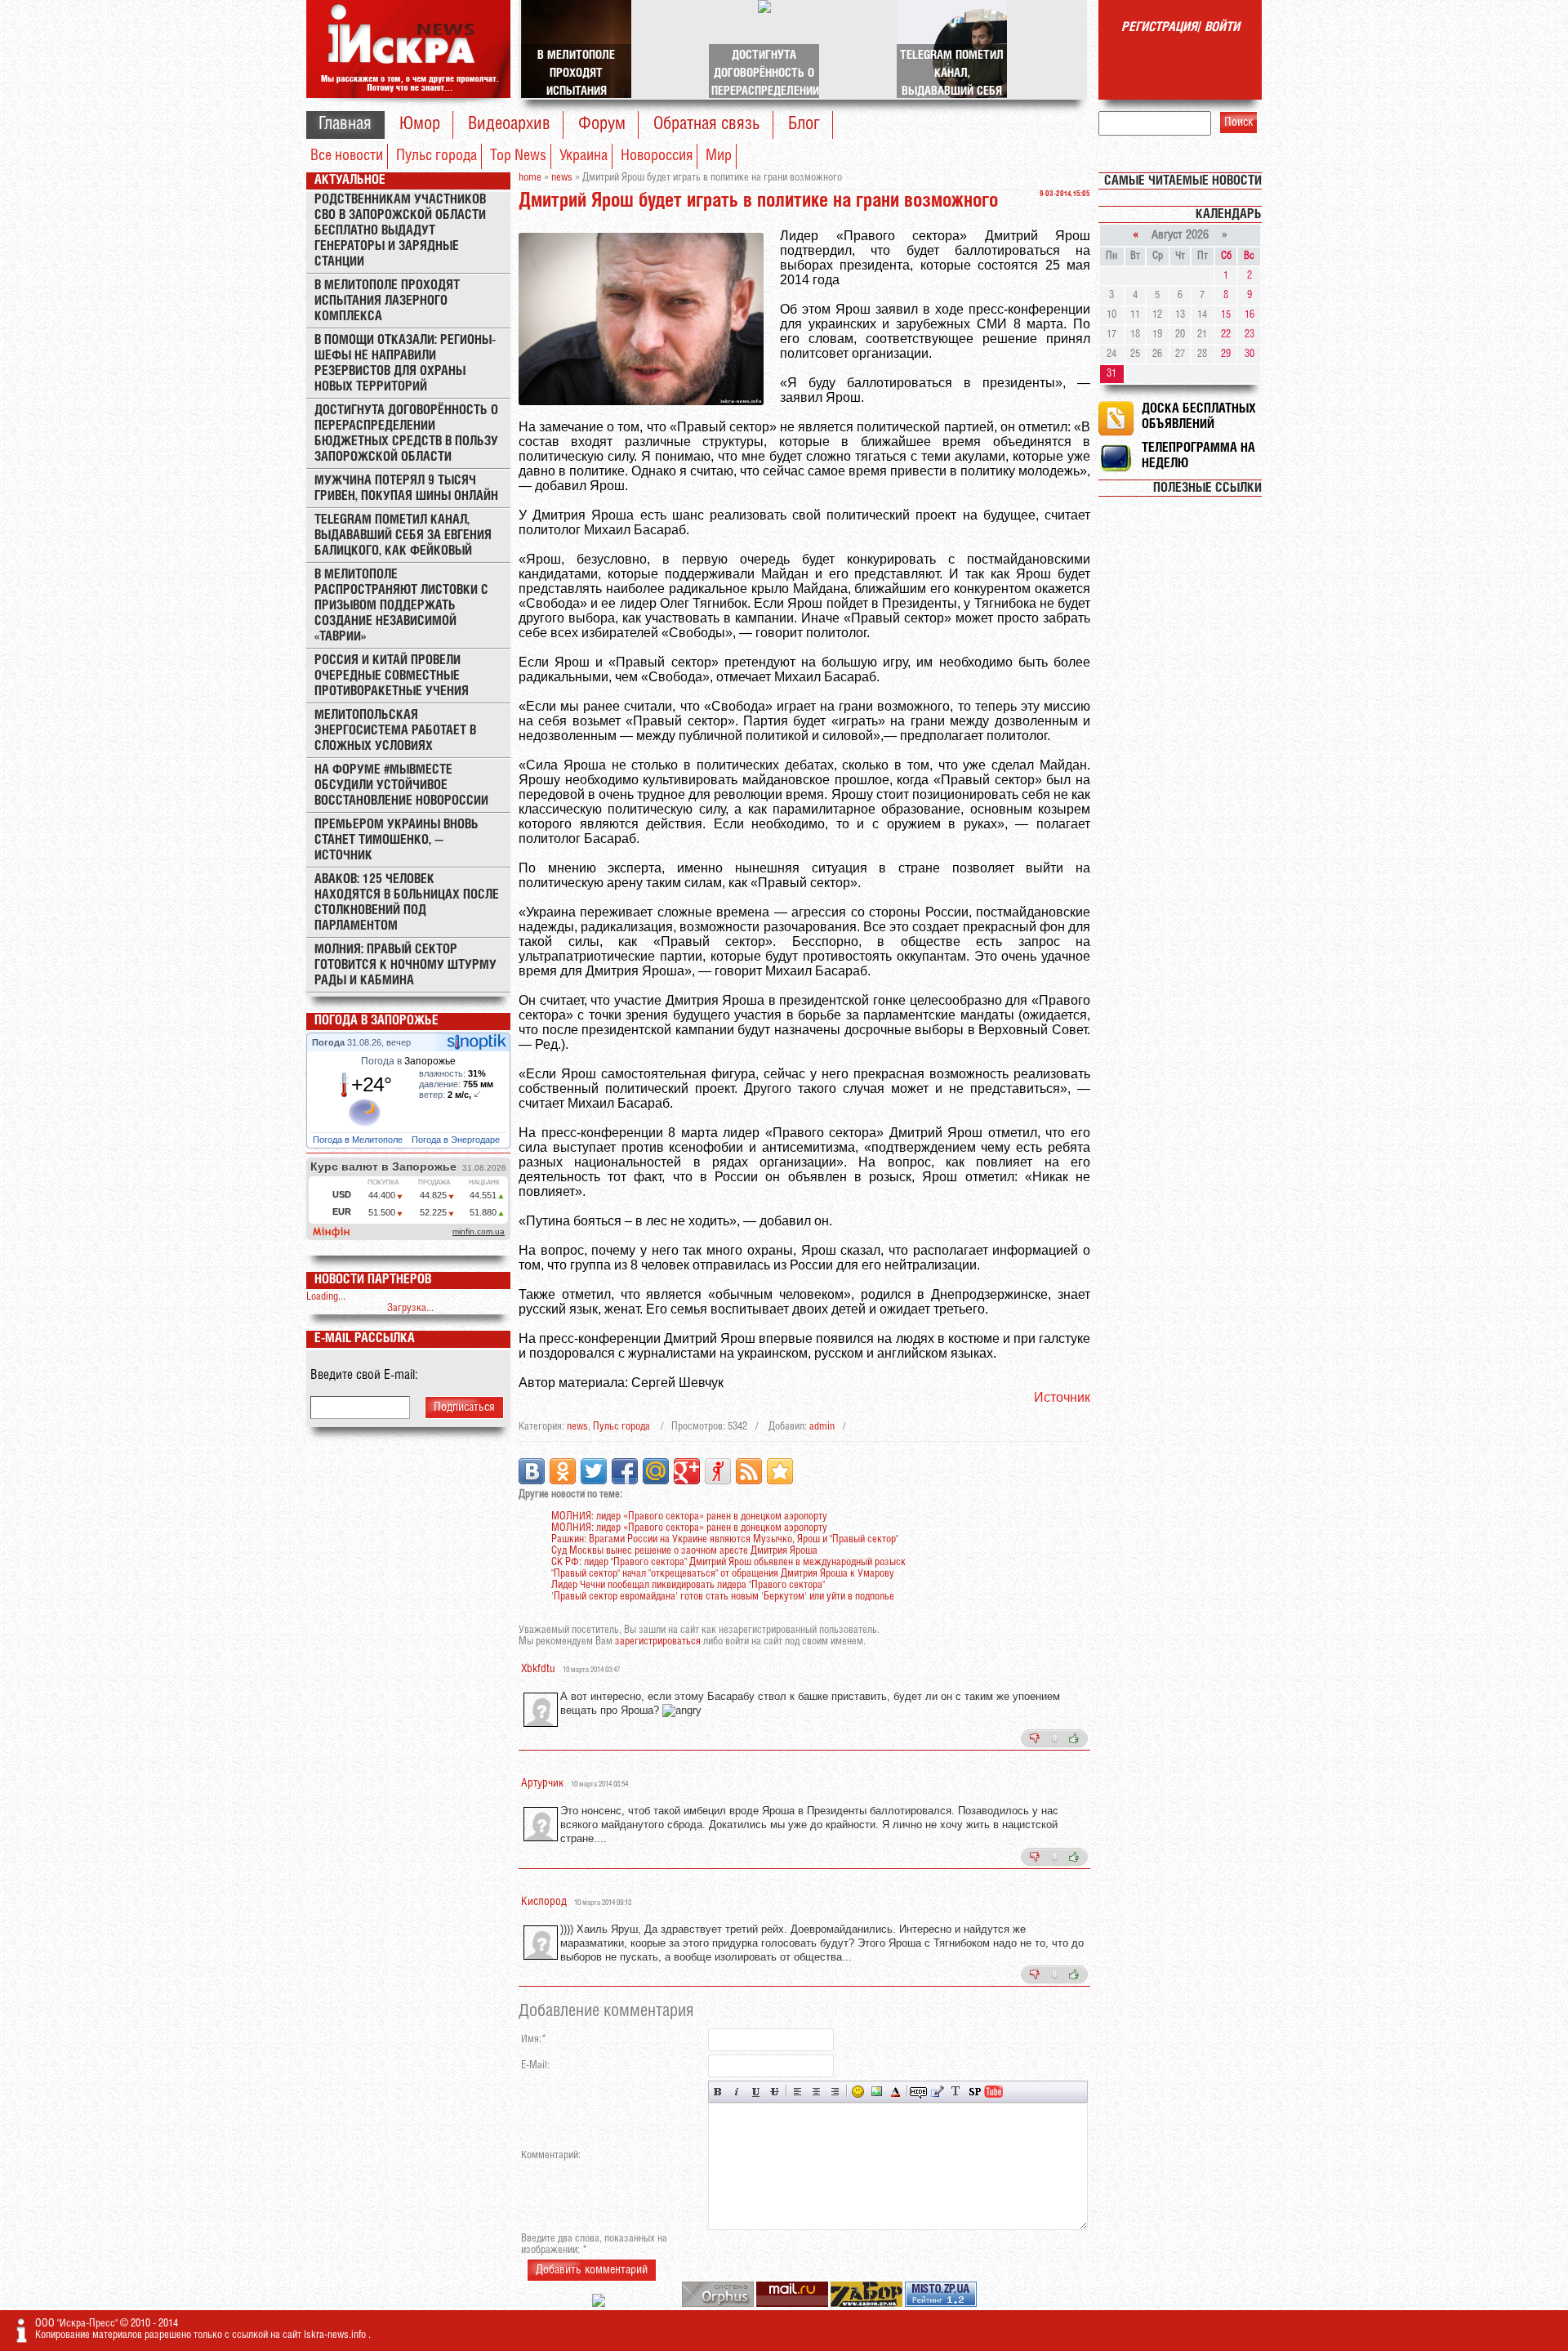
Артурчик (542, 1784)
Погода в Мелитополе (359, 1140)
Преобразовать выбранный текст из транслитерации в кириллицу (956, 2092)
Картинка (877, 2092)
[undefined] (719, 2304)
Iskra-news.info (336, 2335)
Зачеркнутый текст (775, 2092)
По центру (816, 2092)
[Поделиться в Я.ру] (718, 1471)
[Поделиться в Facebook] (625, 1471)
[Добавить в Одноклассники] (563, 1471)
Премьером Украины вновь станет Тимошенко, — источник (396, 840)
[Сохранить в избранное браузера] (780, 1471)
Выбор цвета (895, 2092)
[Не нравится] (1035, 1738)
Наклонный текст (737, 2092)
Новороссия (657, 156)
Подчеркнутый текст (756, 2092)
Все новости (347, 156)
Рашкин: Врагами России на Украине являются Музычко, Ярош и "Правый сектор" (725, 1539)
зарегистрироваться (658, 1642)
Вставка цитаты (937, 2092)
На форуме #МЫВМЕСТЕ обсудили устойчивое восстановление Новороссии (401, 785)
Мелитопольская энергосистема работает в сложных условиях (395, 731)
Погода (330, 1042)
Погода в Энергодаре (457, 1140)
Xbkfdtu (538, 1669)
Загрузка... (410, 1308)
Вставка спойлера (975, 2092)
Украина (584, 156)
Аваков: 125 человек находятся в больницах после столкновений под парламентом (407, 903)
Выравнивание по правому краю (835, 2092)
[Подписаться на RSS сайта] (749, 1471)
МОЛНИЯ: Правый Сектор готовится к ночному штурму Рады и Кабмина (405, 965)
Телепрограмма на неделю (1198, 456)
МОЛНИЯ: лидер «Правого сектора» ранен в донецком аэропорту (689, 1517)
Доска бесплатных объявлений (1199, 417)
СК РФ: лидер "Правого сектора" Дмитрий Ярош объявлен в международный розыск (728, 1562)
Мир (719, 156)
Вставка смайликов (858, 2092)
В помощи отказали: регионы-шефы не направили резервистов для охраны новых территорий (405, 364)
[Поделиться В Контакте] (532, 1471)
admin (822, 1427)
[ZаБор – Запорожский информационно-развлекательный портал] (868, 2304)
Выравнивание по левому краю (797, 2092)
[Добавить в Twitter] (594, 1471)
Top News (518, 156)
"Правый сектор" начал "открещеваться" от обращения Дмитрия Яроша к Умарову (723, 1574)
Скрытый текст (918, 2092)
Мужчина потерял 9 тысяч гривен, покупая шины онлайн (406, 488)
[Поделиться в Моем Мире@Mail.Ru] (656, 1471)
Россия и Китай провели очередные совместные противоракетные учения (392, 676)
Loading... (326, 1297)
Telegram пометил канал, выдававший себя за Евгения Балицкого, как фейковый (403, 535)
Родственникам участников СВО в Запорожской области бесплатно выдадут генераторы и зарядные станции (400, 231)
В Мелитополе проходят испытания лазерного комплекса (387, 301)
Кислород (544, 1902)
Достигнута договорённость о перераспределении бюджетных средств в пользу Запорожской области (406, 434)
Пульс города (437, 156)
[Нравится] (1074, 1738)
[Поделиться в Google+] (687, 1471)
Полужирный (718, 2092)
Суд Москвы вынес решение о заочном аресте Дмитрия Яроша (684, 1551)
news (577, 1427)
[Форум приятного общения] (600, 2304)
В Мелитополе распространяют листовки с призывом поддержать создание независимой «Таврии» (401, 606)
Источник (1062, 1397)
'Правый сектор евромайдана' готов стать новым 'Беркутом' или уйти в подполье (723, 1597)
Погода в (408, 1061)
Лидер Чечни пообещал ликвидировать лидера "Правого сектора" (688, 1585)
